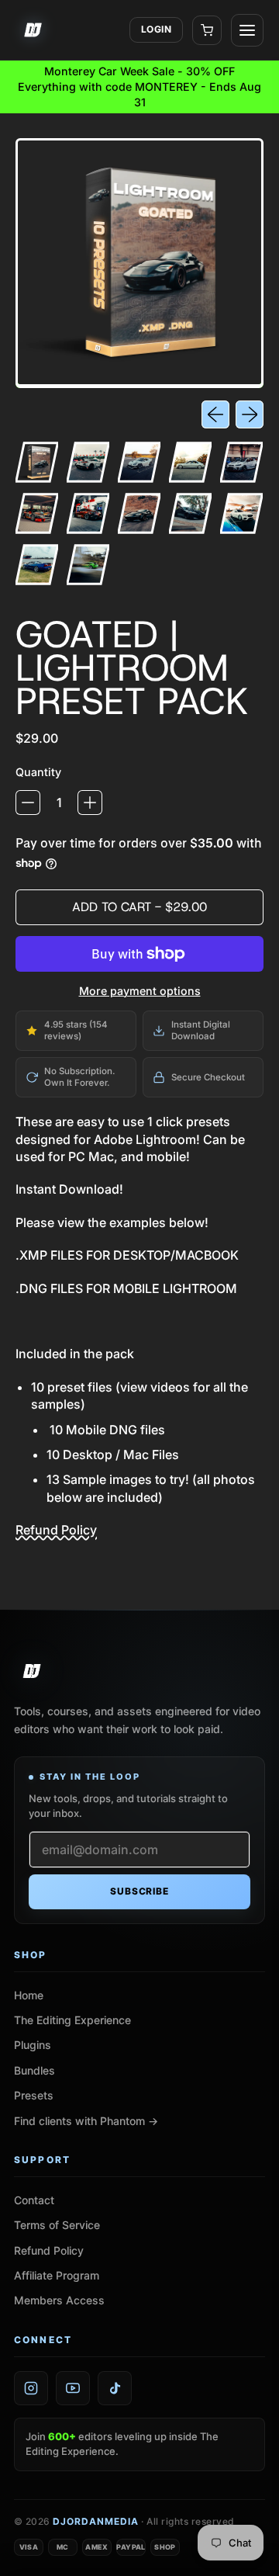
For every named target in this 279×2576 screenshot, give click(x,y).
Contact (34, 2200)
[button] (37, 462)
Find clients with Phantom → (86, 2121)
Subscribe (140, 1891)
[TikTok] (115, 2388)
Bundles (34, 2070)
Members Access (59, 2300)
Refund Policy (56, 1530)
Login (156, 29)
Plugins (33, 2045)
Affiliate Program (57, 2275)
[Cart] (207, 30)
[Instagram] (31, 2388)
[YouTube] (73, 2388)
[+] (90, 803)
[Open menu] (247, 30)
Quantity (38, 772)
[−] (28, 803)
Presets (34, 2095)
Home (29, 1995)
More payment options (140, 991)
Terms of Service (57, 2225)
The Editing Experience (72, 2020)
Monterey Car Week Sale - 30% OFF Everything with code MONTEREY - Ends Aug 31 (139, 87)
